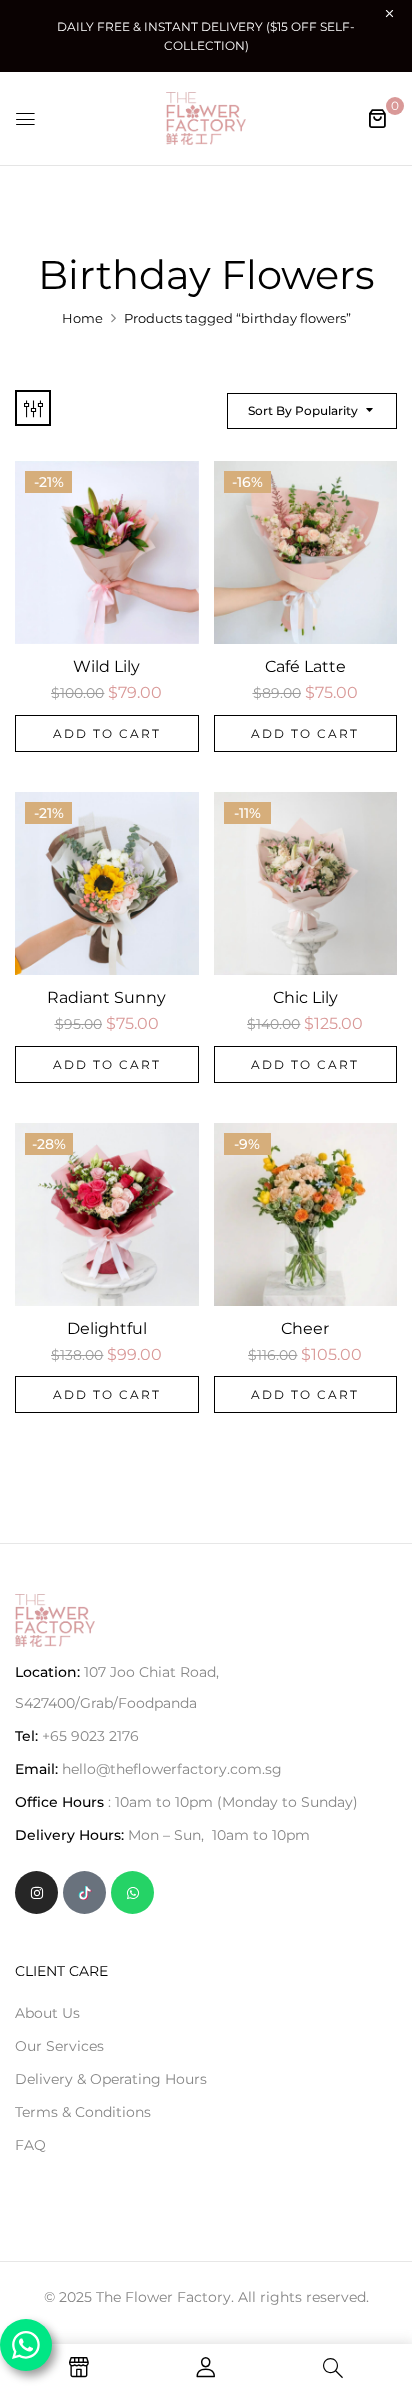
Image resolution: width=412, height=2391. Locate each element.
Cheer (305, 1328)
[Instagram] (36, 1892)
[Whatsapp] (132, 1892)
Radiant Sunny (106, 997)
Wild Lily (106, 666)
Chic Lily (305, 997)
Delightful (107, 1328)
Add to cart (107, 733)
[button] (377, 118)
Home (82, 318)
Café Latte (305, 666)
